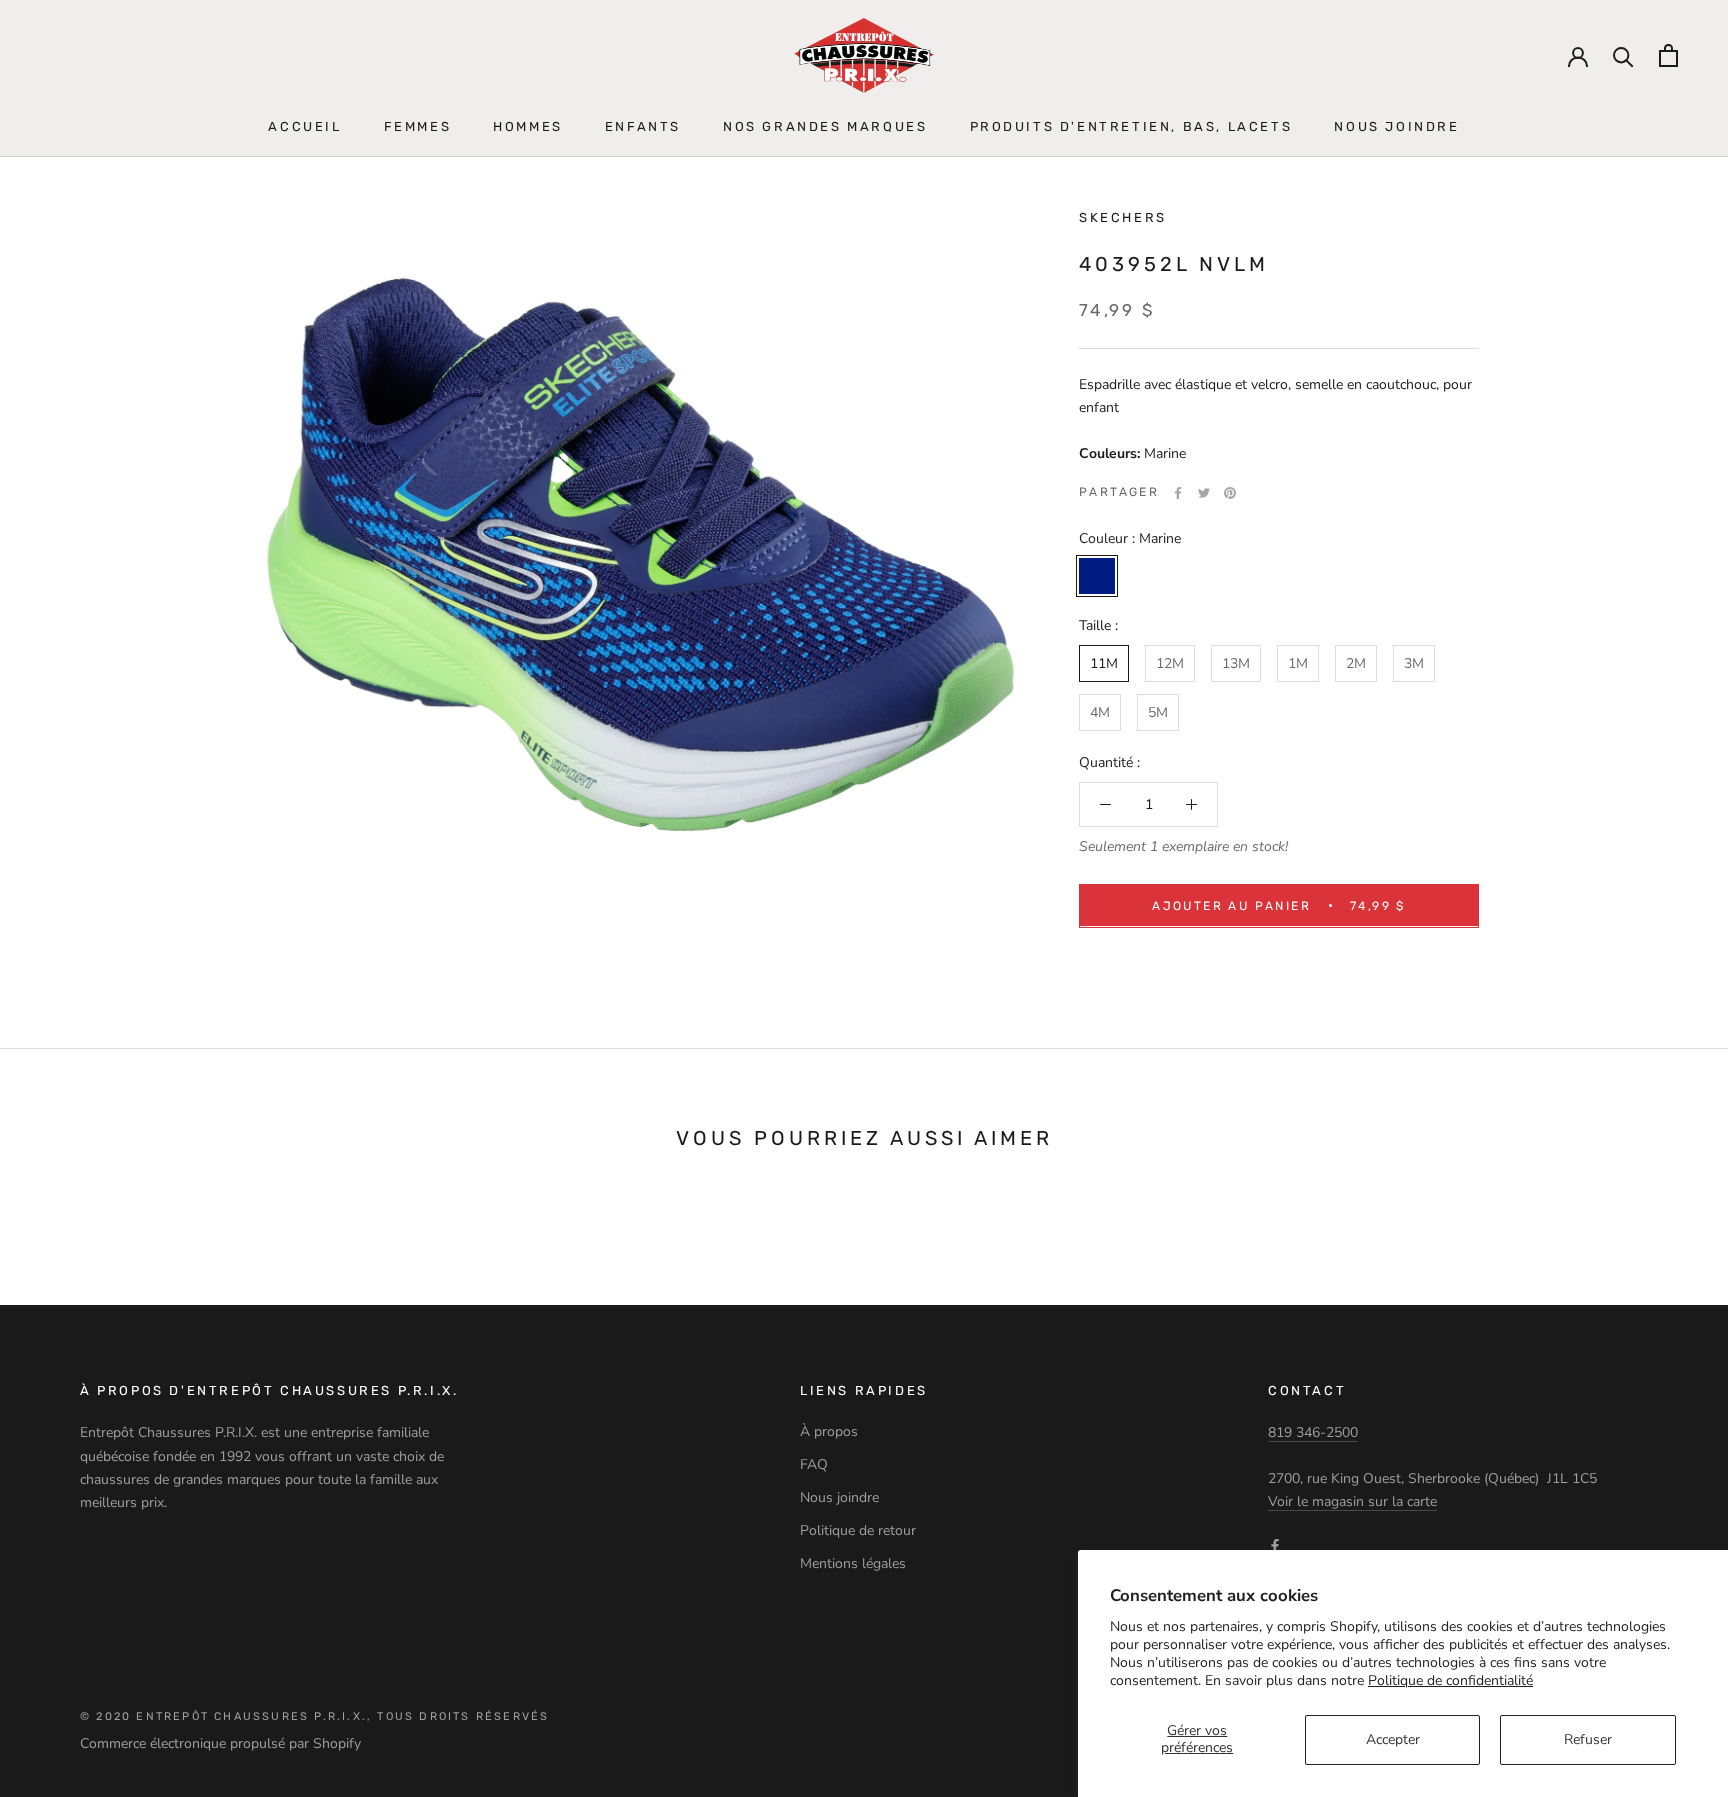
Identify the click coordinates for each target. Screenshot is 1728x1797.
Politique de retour (858, 1530)
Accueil (304, 126)
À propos (829, 1431)
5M (1158, 712)
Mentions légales (853, 1563)
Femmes (418, 126)
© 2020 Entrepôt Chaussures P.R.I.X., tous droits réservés (314, 1716)
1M (1298, 663)
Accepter (1393, 1739)
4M (1100, 712)
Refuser (1588, 1739)
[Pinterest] (1230, 493)
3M (1414, 663)
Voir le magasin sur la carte (1352, 1501)
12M (1170, 663)
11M (1104, 663)
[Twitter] (1204, 493)
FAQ (814, 1464)
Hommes (528, 126)
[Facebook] (1178, 493)
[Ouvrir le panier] (1668, 55)
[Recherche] (1623, 55)
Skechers (1123, 217)
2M (1356, 663)
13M (1236, 663)
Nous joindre (1396, 126)
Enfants (643, 126)
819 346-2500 (1313, 1432)
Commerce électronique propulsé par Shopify (220, 1743)
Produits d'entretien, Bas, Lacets (1131, 126)
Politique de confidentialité (1450, 1680)
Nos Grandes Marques (825, 126)
